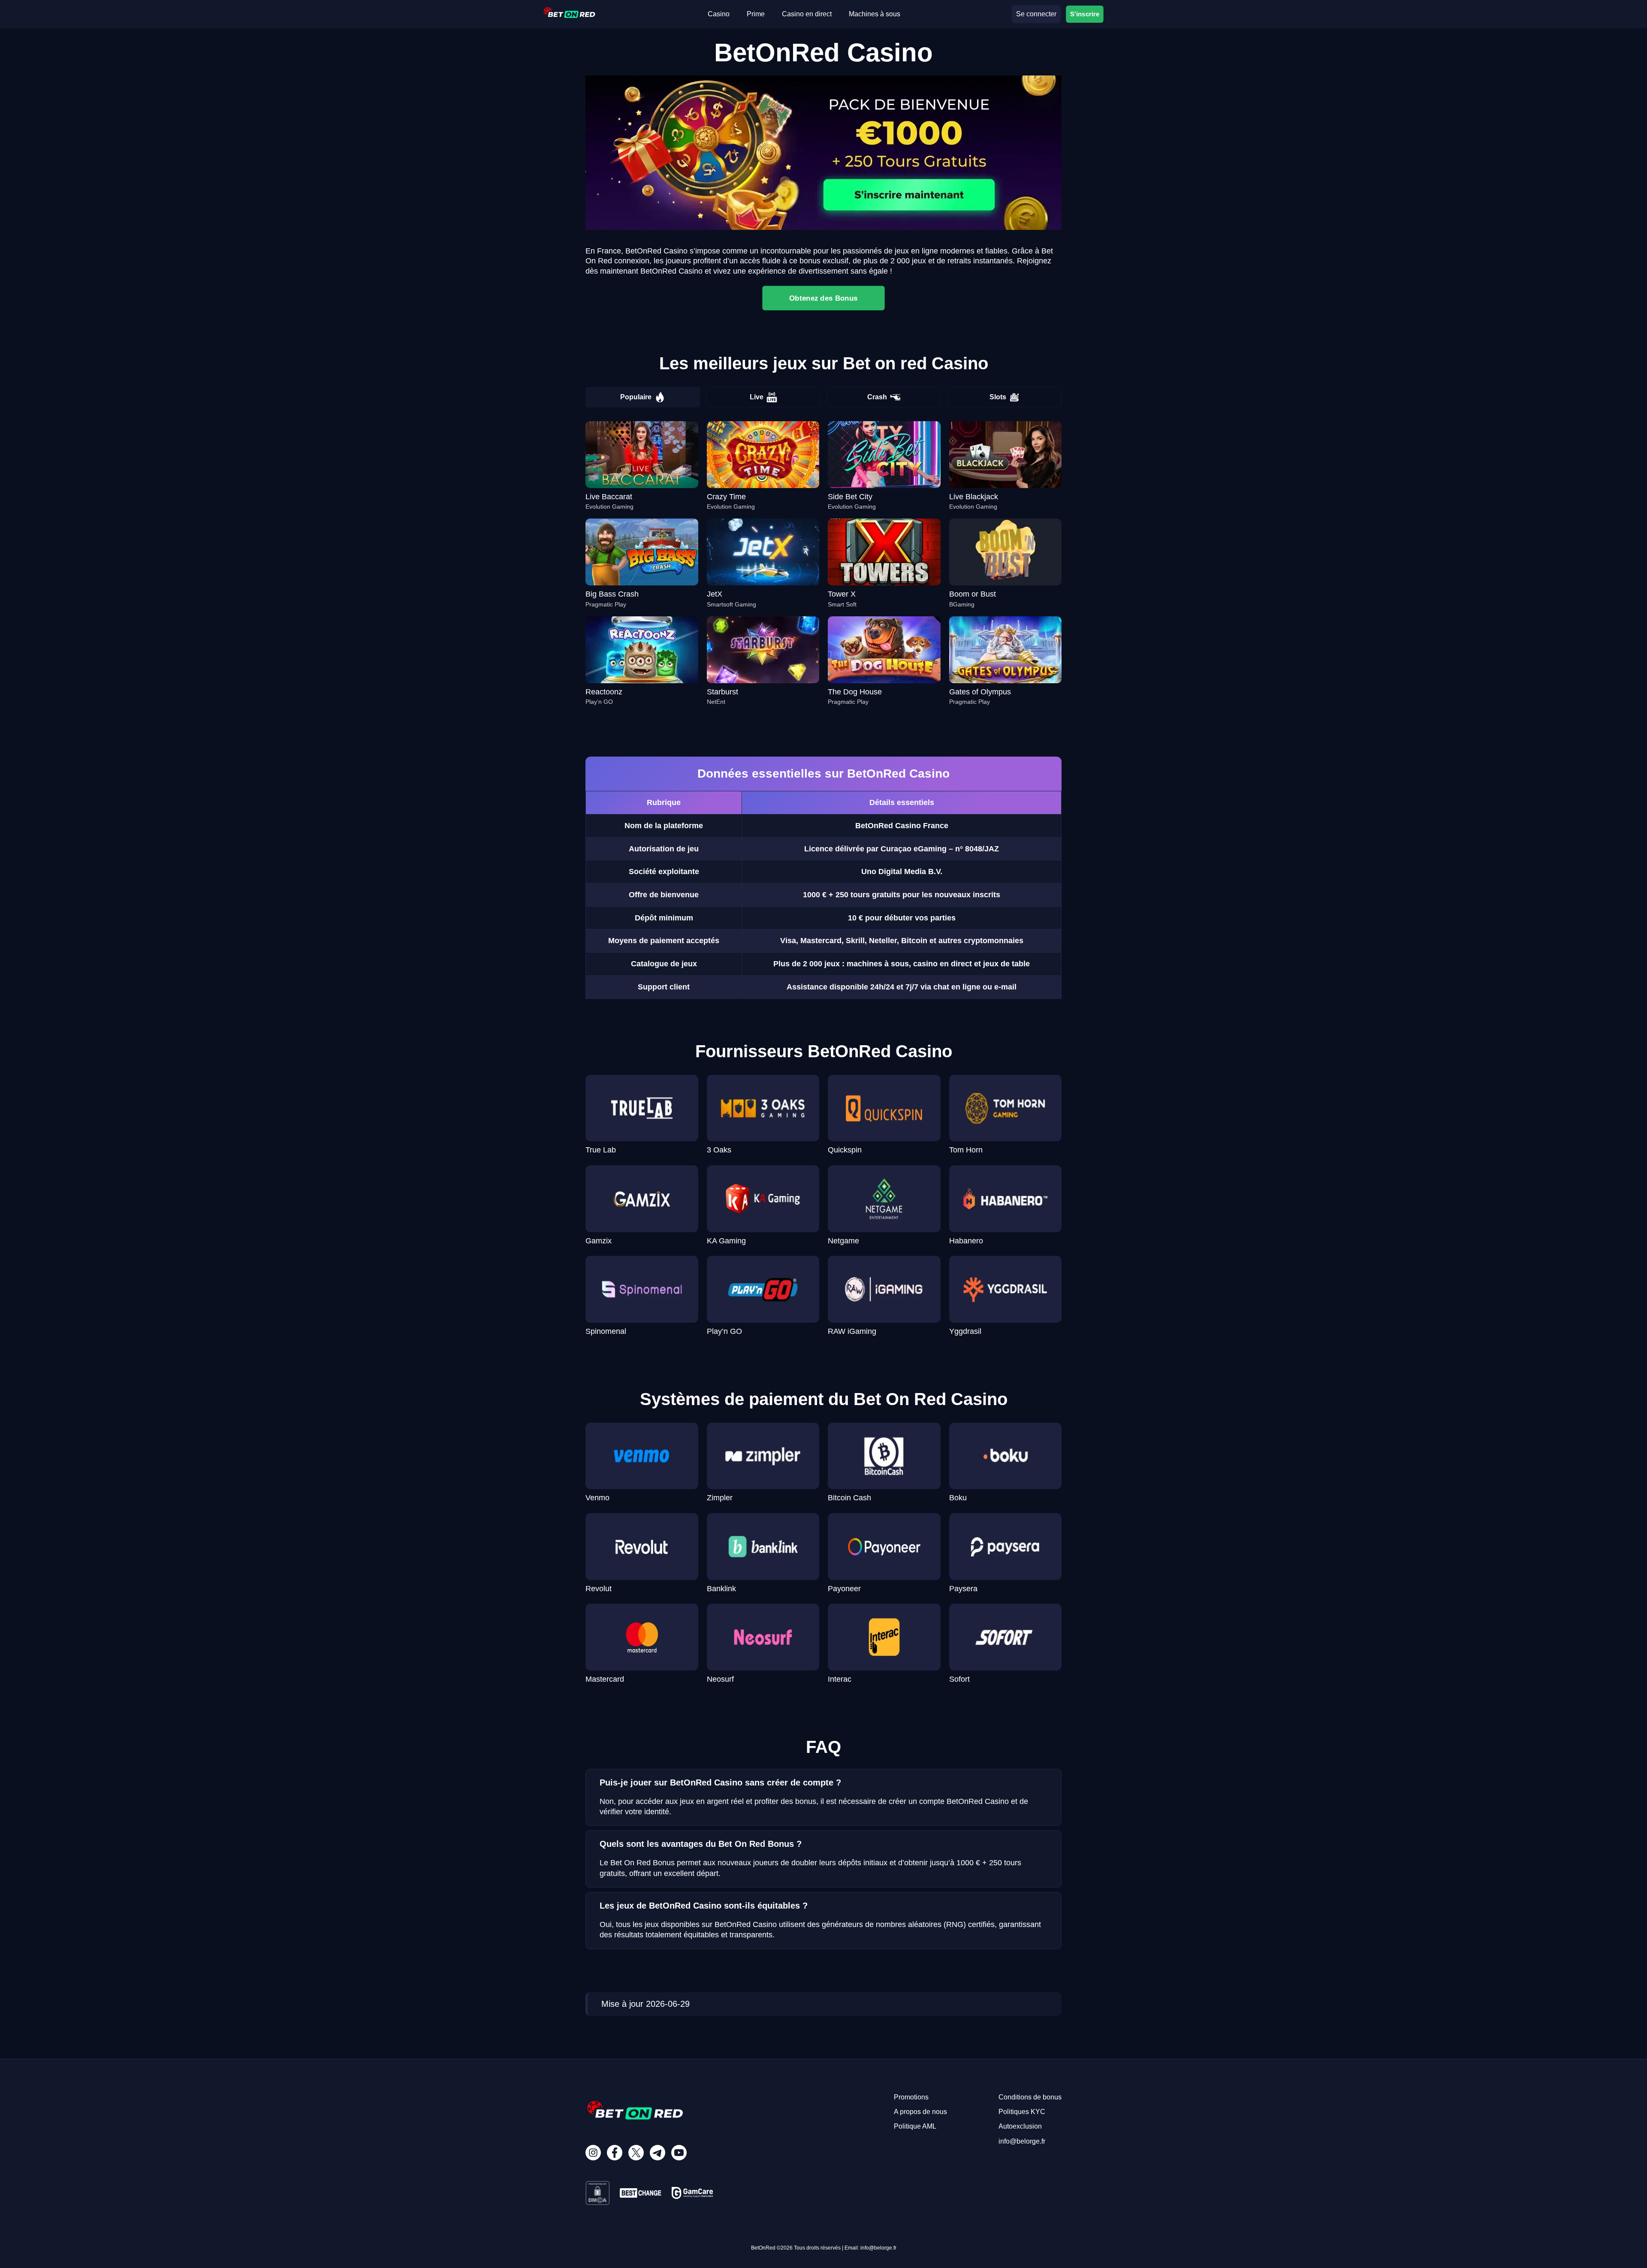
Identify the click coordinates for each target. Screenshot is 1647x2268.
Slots (998, 397)
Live (757, 397)
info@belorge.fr (1022, 2141)
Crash (877, 397)
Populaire (636, 397)
